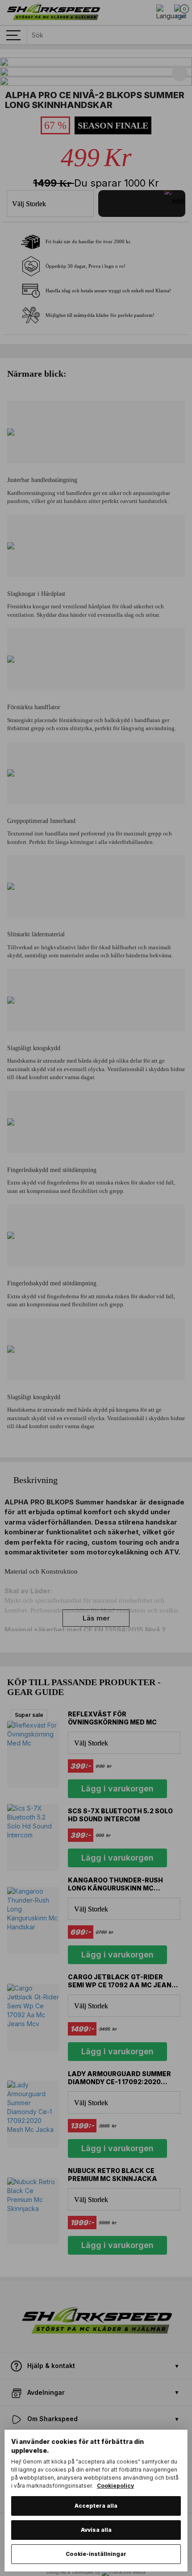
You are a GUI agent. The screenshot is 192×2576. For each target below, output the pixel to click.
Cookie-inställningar (96, 2554)
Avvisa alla (96, 2530)
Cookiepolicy (115, 2486)
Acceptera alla (96, 2506)
